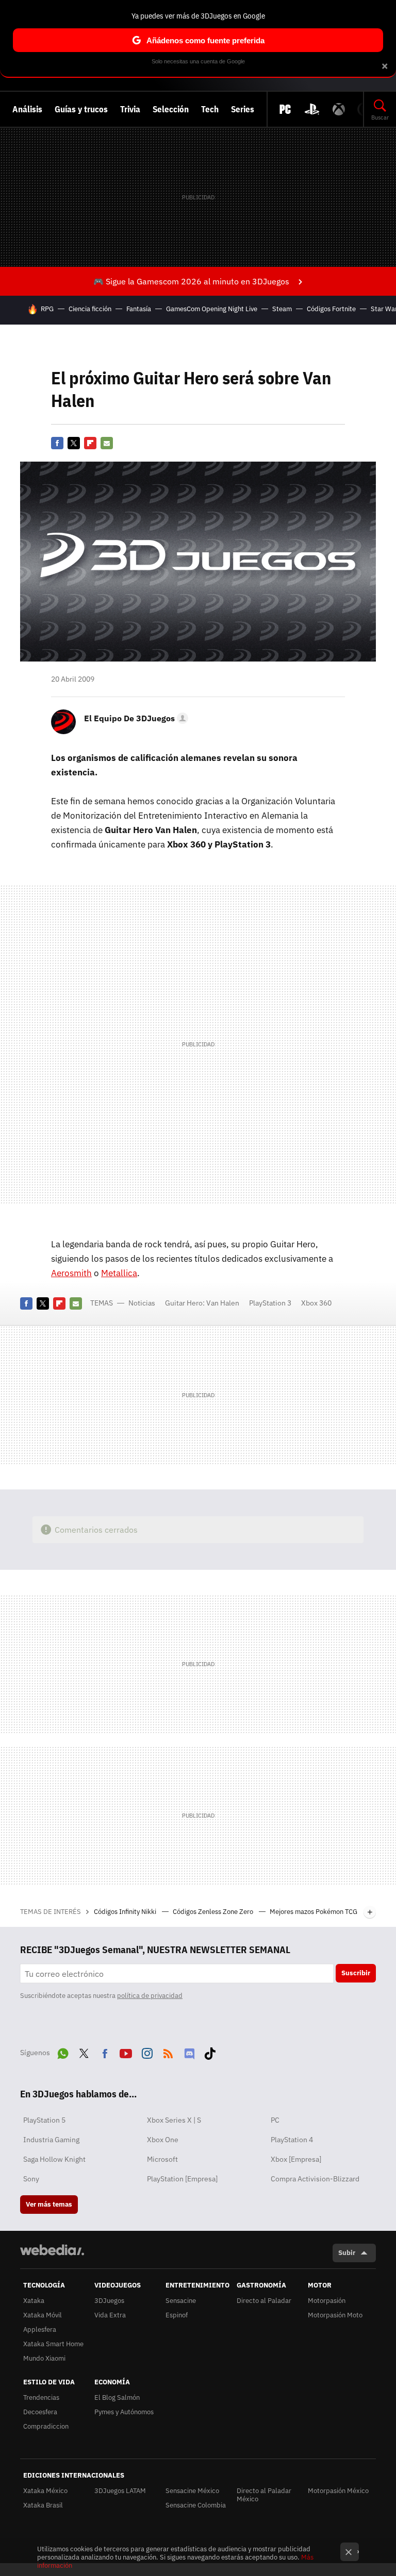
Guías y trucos (81, 109)
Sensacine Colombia (196, 2505)
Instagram (147, 2052)
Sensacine (181, 2301)
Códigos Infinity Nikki (126, 1912)
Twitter (74, 443)
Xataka (34, 2301)
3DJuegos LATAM (120, 2491)
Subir (347, 2253)
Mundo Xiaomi (44, 2358)
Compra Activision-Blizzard (315, 2179)
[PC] (285, 109)
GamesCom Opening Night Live (212, 309)
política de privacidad (150, 1996)
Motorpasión (327, 2301)
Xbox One (163, 2140)
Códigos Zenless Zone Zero (214, 1912)
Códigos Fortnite (331, 309)
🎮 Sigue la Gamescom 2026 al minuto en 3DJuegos (191, 281)
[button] (135, 718)
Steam (282, 309)
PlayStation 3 (270, 1303)
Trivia (130, 109)
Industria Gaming (51, 2140)
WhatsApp (63, 2052)
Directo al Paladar (264, 2301)
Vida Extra (110, 2315)
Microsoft (162, 2159)
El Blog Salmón (117, 2397)
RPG (47, 309)
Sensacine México (192, 2491)
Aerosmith (71, 1273)
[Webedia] (52, 2250)
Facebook (57, 443)
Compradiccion (46, 2426)
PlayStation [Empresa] (182, 2179)
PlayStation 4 (292, 2140)
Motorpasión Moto (335, 2315)
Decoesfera (40, 2412)
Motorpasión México (338, 2491)
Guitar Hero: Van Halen (202, 1303)
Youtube (126, 2052)
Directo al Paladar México (264, 2495)
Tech (210, 109)
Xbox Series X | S (174, 2120)
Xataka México (45, 2491)
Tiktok (210, 2052)
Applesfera (40, 2329)
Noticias (142, 1303)
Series (243, 109)
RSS (168, 2052)
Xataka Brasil (43, 2505)
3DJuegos (109, 2301)
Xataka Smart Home (53, 2344)
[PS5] (312, 109)
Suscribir (356, 1973)
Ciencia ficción (90, 309)
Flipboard (90, 443)
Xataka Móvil (43, 2315)
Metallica (119, 1273)
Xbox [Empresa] (296, 2159)
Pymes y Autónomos (124, 2412)
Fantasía (139, 309)
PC (275, 2120)
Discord (189, 2052)
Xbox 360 (316, 1303)
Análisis (27, 109)
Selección (171, 109)
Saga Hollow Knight (54, 2159)
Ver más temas (49, 2204)
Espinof (177, 2315)
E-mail (107, 443)
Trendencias (41, 2397)
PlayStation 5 (44, 2120)
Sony (31, 2179)
